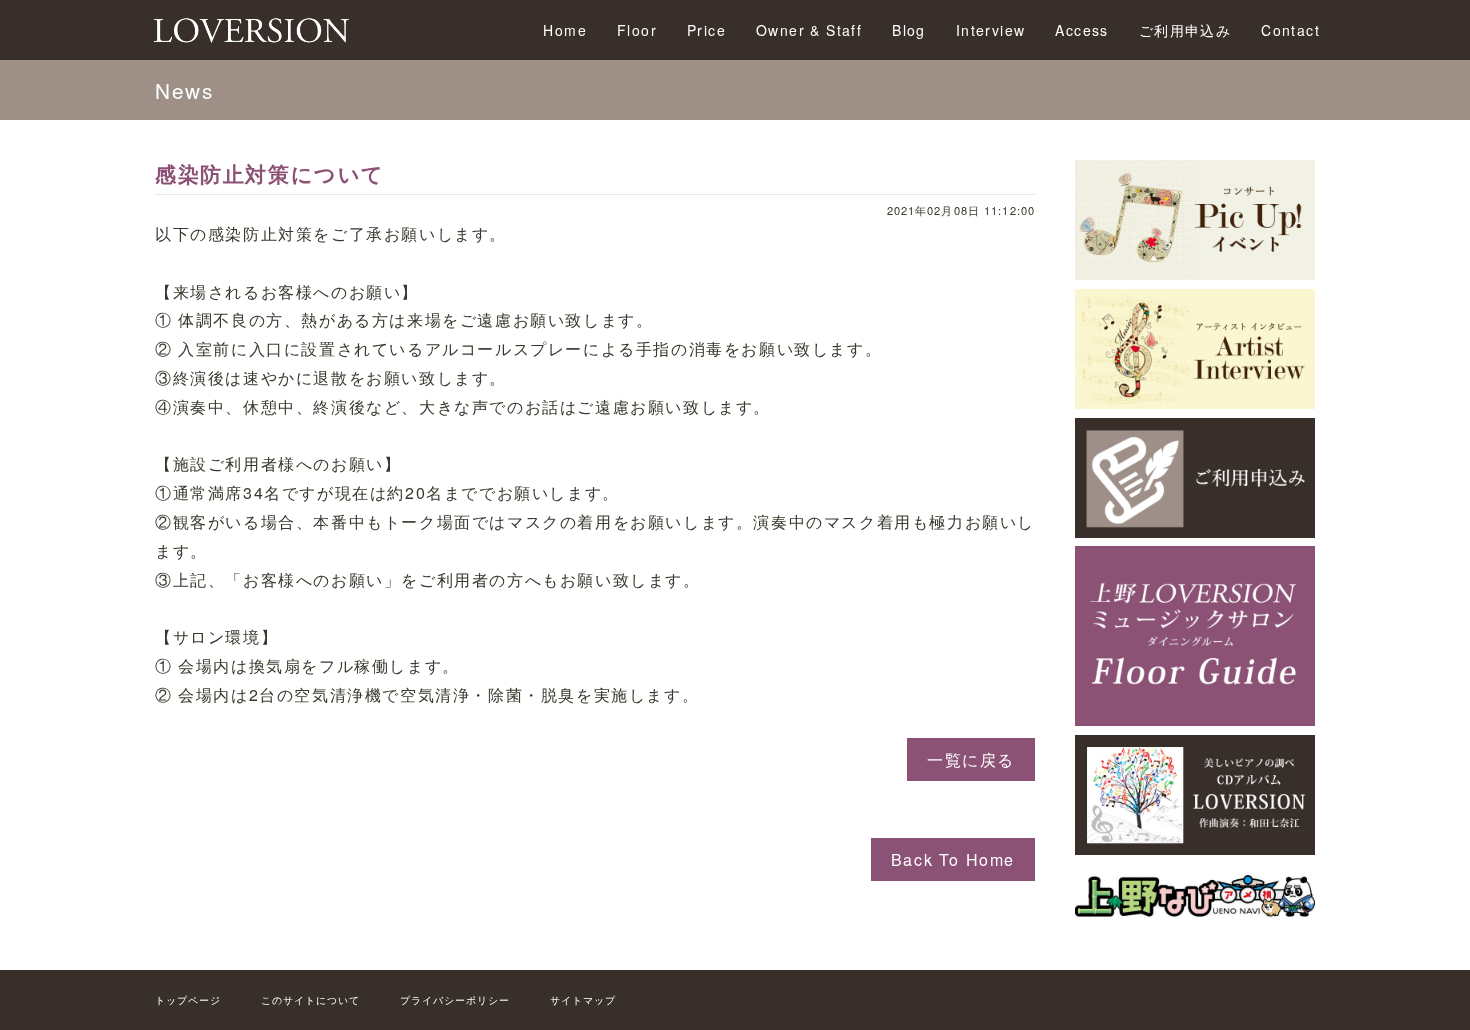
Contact (1290, 30)
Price (706, 30)
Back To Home (953, 859)
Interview (991, 30)
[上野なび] (1195, 917)
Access (1081, 30)
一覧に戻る (971, 759)
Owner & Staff (809, 30)
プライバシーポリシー (455, 1000)
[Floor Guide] (1195, 719)
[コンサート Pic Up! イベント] (1195, 273)
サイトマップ (583, 1000)
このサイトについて (310, 1000)
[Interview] (1195, 402)
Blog (909, 30)
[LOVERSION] (1195, 848)
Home (565, 30)
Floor (637, 30)
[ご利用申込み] (1195, 531)
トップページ (188, 1000)
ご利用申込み (1185, 30)
